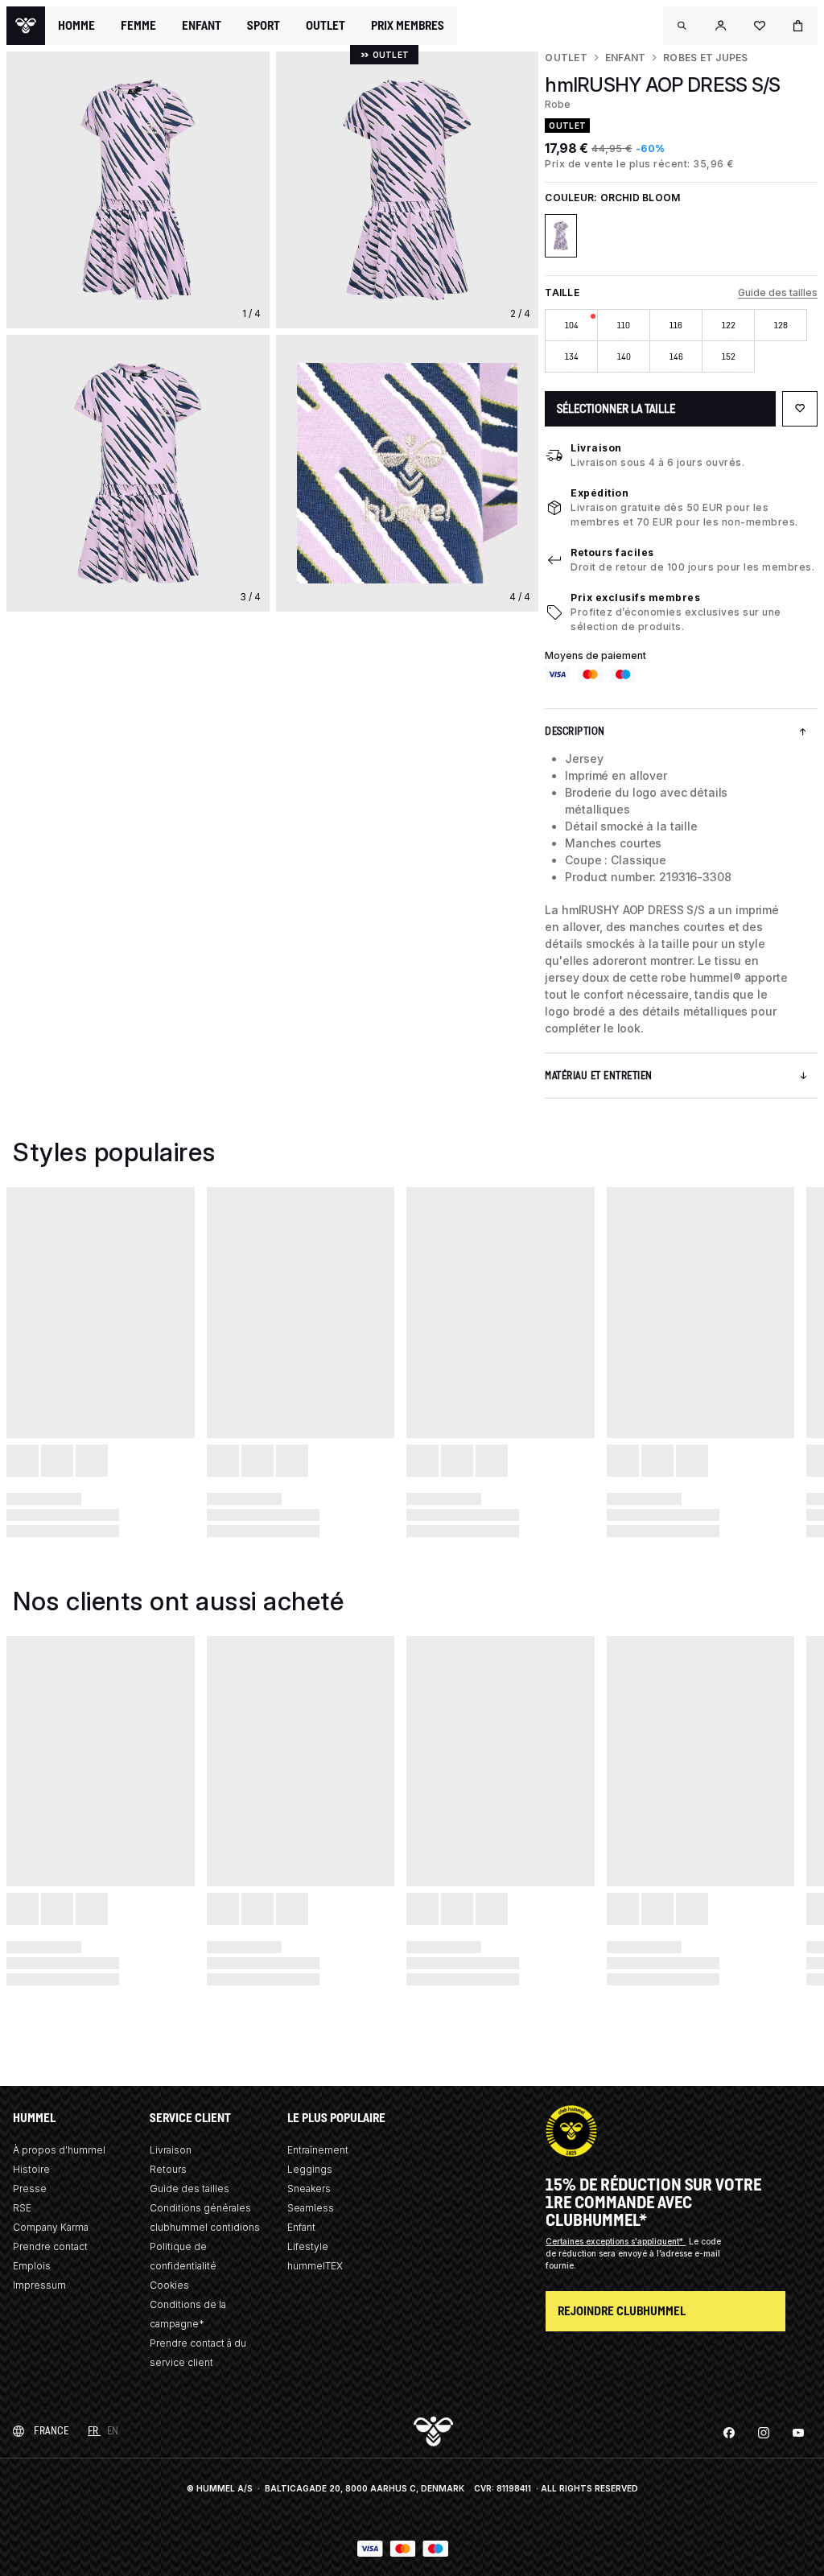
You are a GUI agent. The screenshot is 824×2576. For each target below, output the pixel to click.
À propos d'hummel (59, 2150)
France (51, 2431)
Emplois (32, 2266)
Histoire (31, 2169)
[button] (682, 26)
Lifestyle (308, 2246)
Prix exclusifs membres (635, 598)
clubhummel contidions (205, 2227)
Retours (168, 2169)
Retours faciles (612, 552)
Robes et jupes (705, 58)
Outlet (566, 58)
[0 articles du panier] (798, 26)
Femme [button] (138, 26)
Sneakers (309, 2189)
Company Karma (51, 2227)
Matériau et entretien (599, 1076)
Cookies (169, 2285)
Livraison (596, 448)
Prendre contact (50, 2246)
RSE (22, 2208)
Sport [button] (264, 26)
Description (575, 731)
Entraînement (318, 2150)
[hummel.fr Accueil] (26, 26)
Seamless (311, 2208)
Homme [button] (76, 26)
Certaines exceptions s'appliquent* (616, 2241)
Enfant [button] (202, 26)
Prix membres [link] (408, 25)
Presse (30, 2189)
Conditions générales (200, 2208)
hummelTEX (315, 2266)
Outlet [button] (325, 26)
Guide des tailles (778, 293)
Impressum (39, 2285)
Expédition (599, 493)
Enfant (625, 58)
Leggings (310, 2169)
